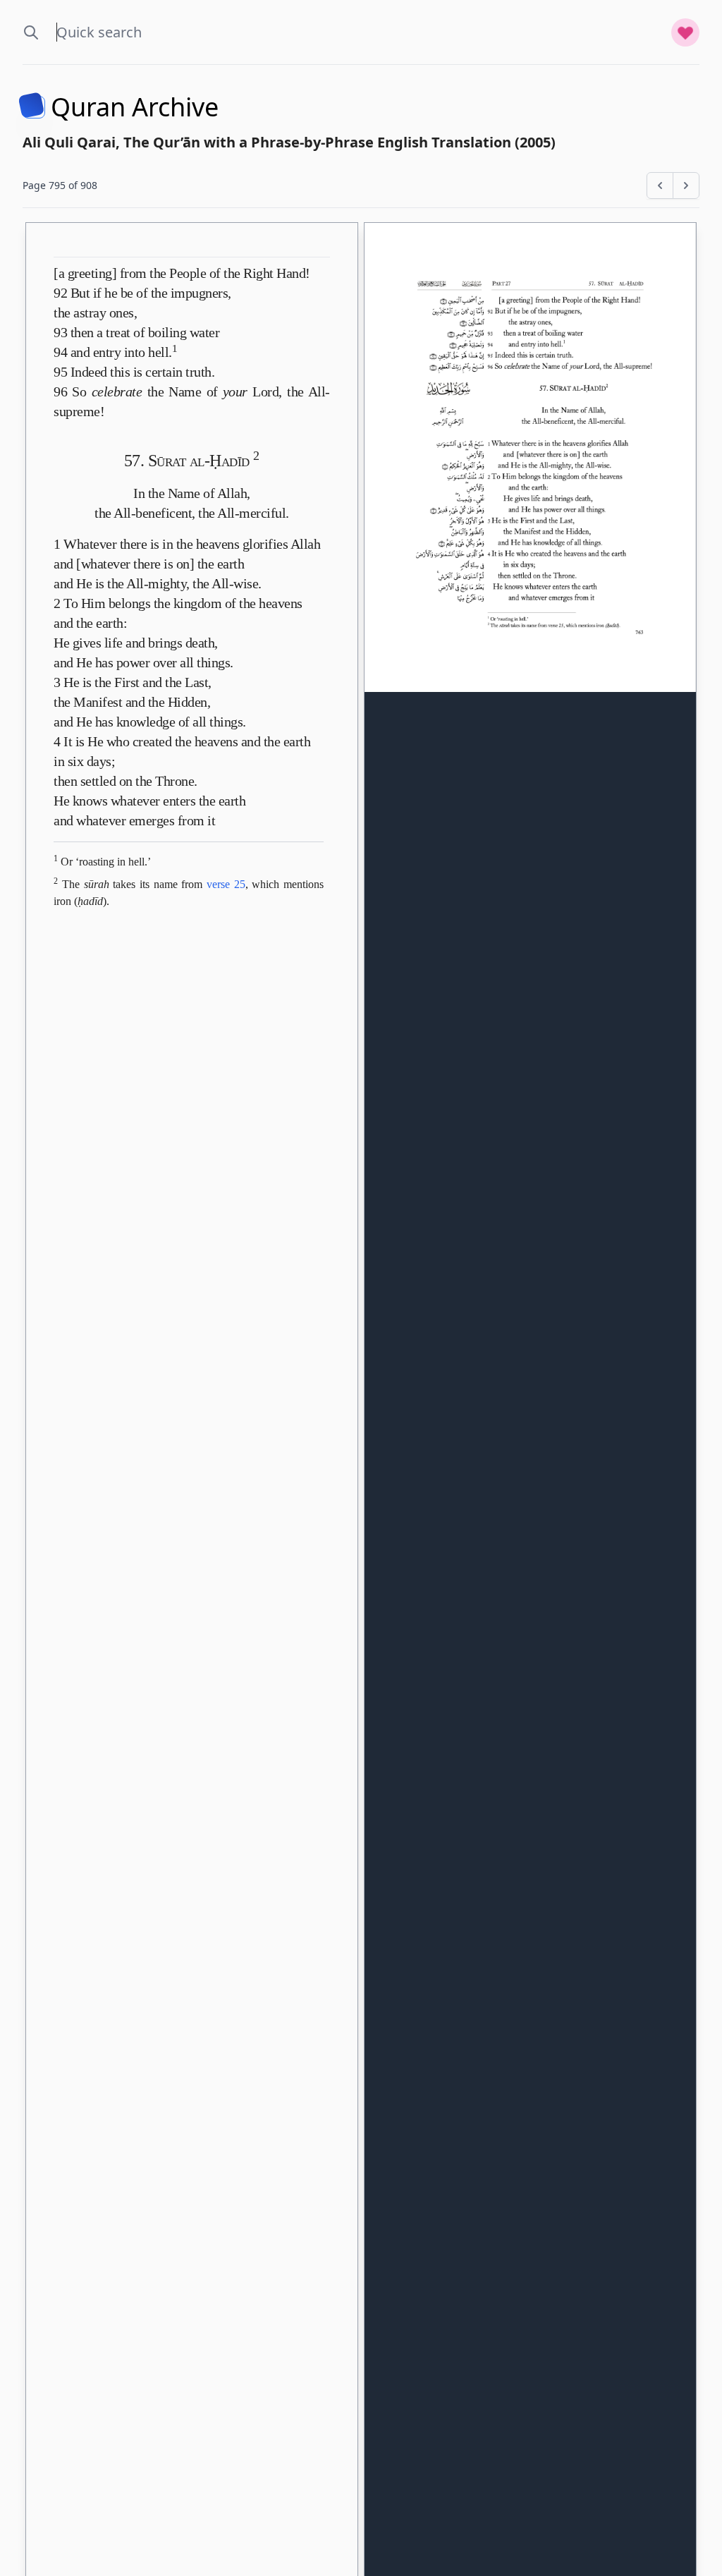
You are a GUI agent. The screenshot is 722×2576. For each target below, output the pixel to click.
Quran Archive (135, 107)
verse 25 (226, 884)
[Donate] (685, 32)
